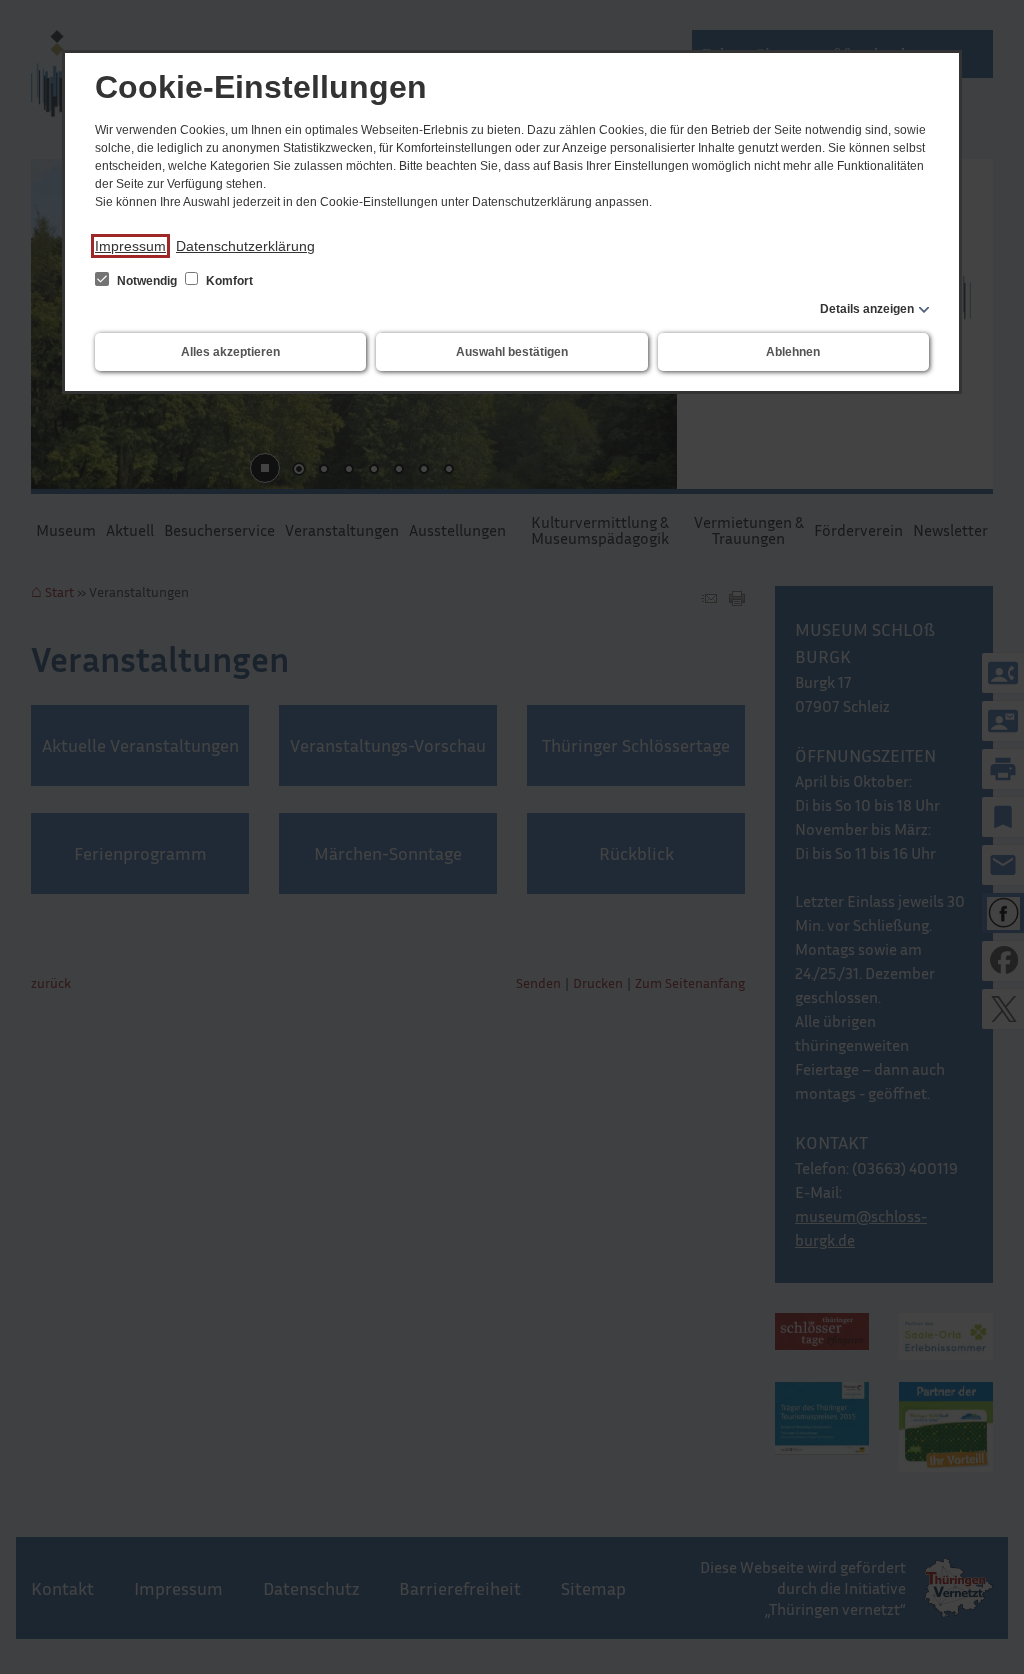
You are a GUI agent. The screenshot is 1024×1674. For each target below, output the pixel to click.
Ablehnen (793, 352)
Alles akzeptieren (230, 352)
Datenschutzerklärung (245, 246)
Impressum (130, 246)
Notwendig (147, 281)
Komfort (228, 281)
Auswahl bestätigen (512, 352)
